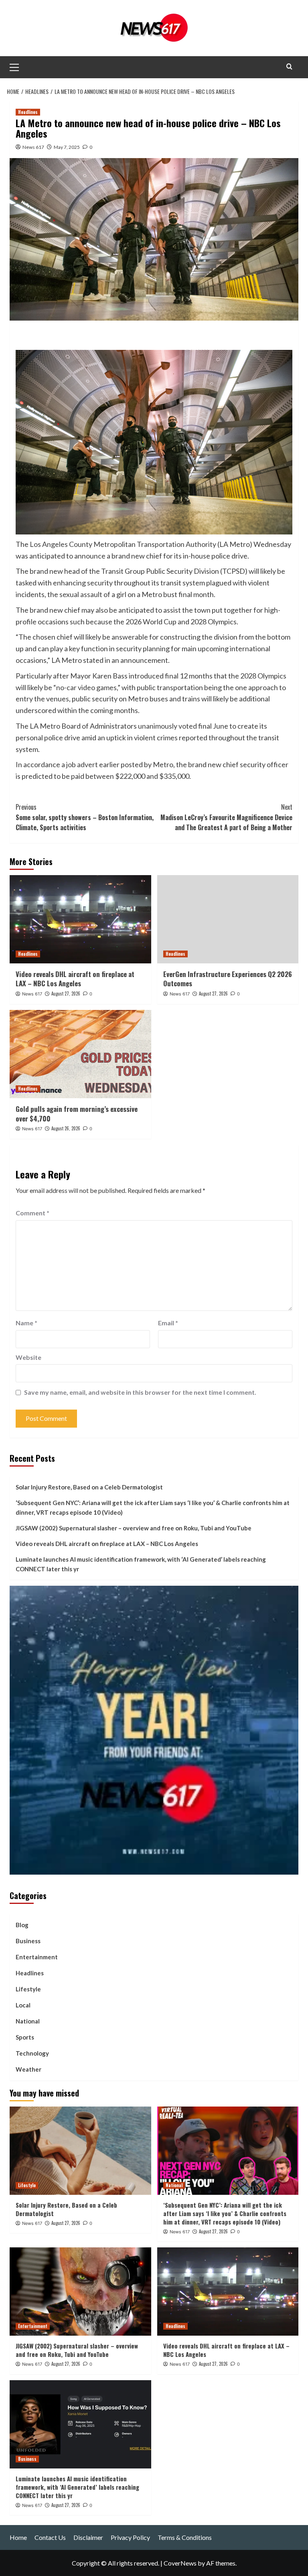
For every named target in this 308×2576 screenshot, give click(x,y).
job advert (82, 764)
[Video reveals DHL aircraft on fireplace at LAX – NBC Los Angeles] (80, 919)
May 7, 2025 (67, 147)
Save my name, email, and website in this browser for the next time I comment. (140, 1392)
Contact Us (50, 2537)
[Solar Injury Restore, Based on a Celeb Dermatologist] (80, 2151)
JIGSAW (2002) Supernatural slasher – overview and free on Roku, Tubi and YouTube (134, 1528)
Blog (22, 1925)
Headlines (28, 112)
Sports (25, 2037)
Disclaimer (88, 2537)
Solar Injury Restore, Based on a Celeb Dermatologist (89, 1487)
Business (28, 1941)
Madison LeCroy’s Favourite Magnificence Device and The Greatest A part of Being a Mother (226, 817)
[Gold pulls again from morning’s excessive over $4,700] (80, 1054)
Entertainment (37, 1957)
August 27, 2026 (66, 993)
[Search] (289, 66)
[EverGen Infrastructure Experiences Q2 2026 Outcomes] (228, 919)
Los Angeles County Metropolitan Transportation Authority (123, 544)
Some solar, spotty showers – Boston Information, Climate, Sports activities (85, 817)
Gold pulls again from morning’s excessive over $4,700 (77, 1114)
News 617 (33, 147)
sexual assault (81, 594)
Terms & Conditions (185, 2537)
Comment (32, 1213)
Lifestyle (28, 1989)
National (28, 2021)
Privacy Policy (130, 2537)
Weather (28, 2069)
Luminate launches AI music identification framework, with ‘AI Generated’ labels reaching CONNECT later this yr (141, 1564)
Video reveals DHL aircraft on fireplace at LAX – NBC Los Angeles (75, 979)
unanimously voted (167, 726)
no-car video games (86, 687)
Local (23, 2005)
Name (26, 1323)
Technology (32, 2053)
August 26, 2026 (66, 1128)
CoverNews (180, 2563)
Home (18, 2537)
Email (168, 1323)
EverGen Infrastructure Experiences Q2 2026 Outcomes (228, 979)
